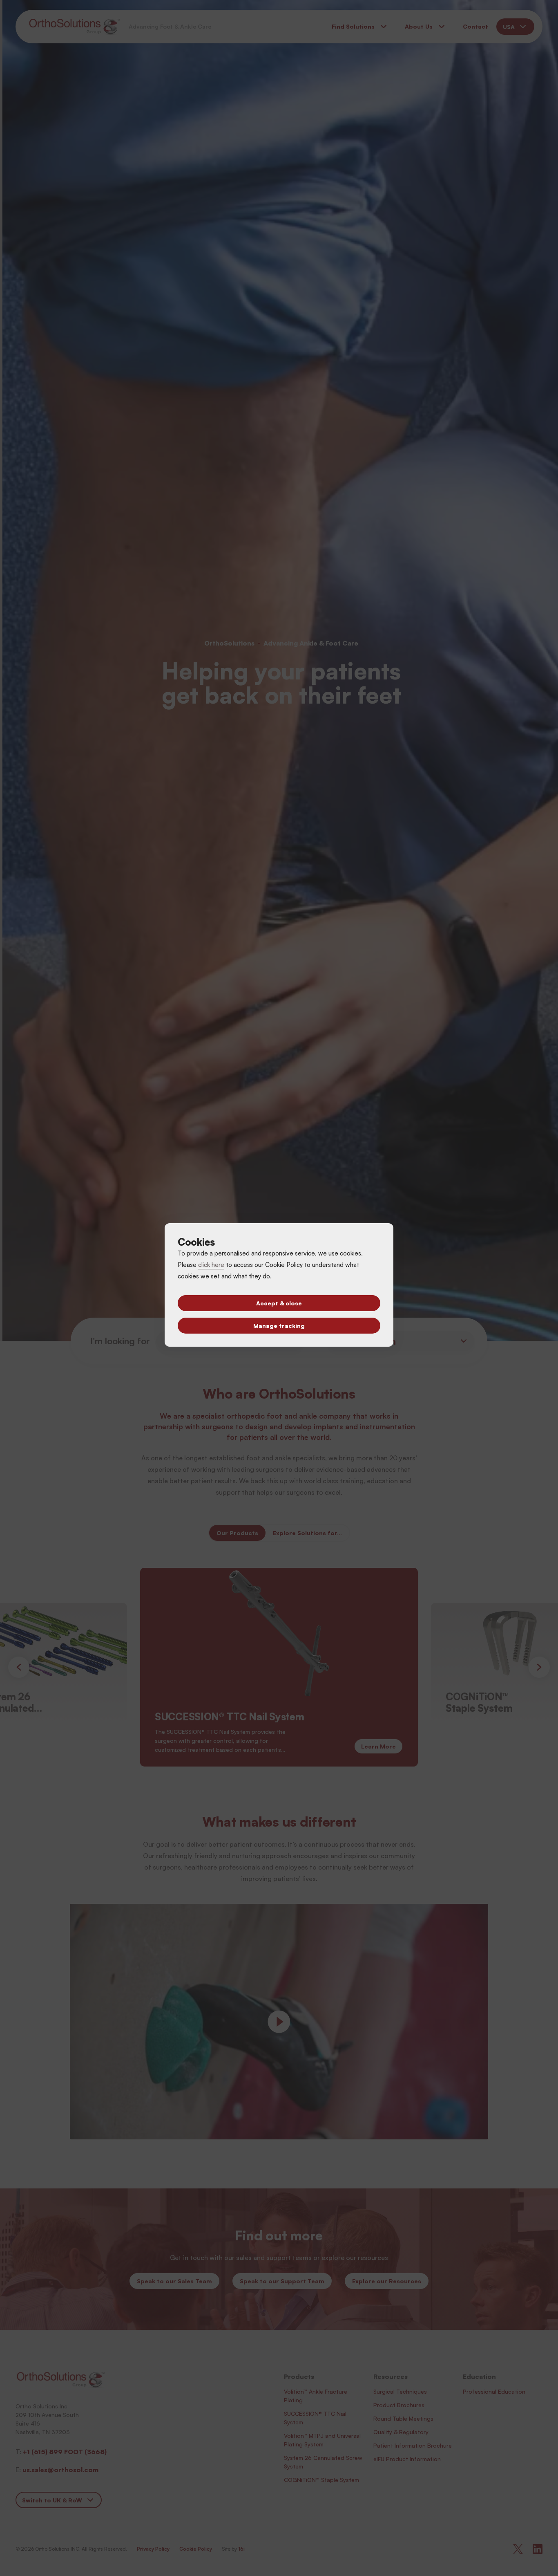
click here (211, 1265)
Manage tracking (279, 1326)
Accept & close (279, 1303)
